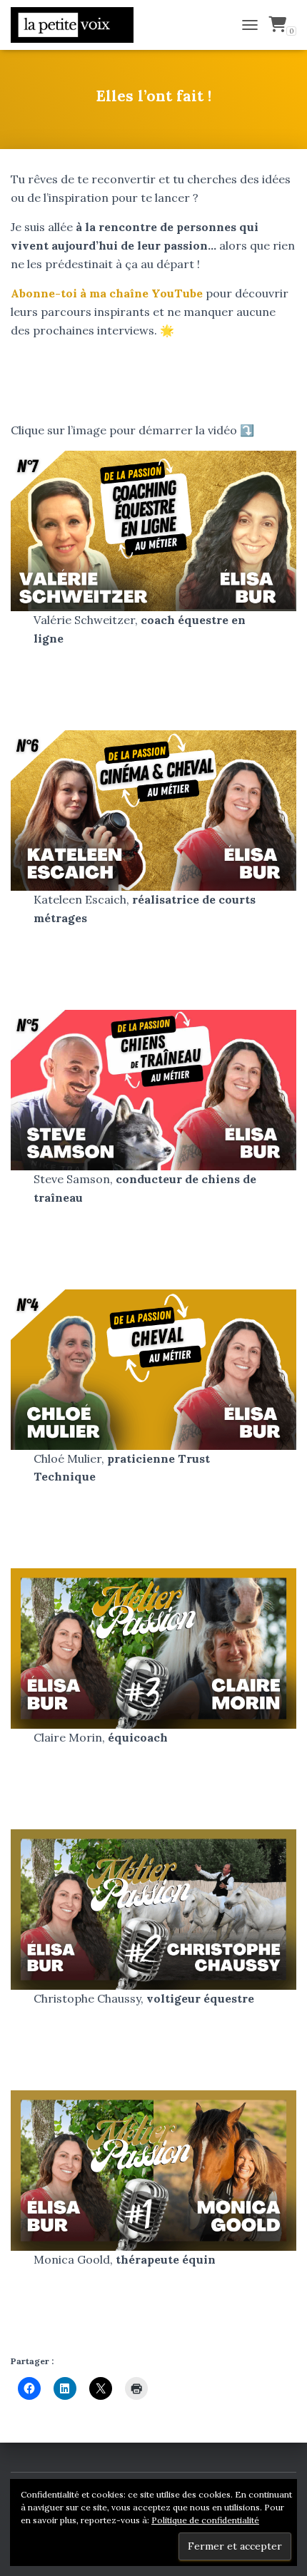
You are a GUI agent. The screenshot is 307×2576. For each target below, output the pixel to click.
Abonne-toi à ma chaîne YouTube (107, 293)
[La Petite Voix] (77, 25)
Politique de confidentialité (205, 2520)
